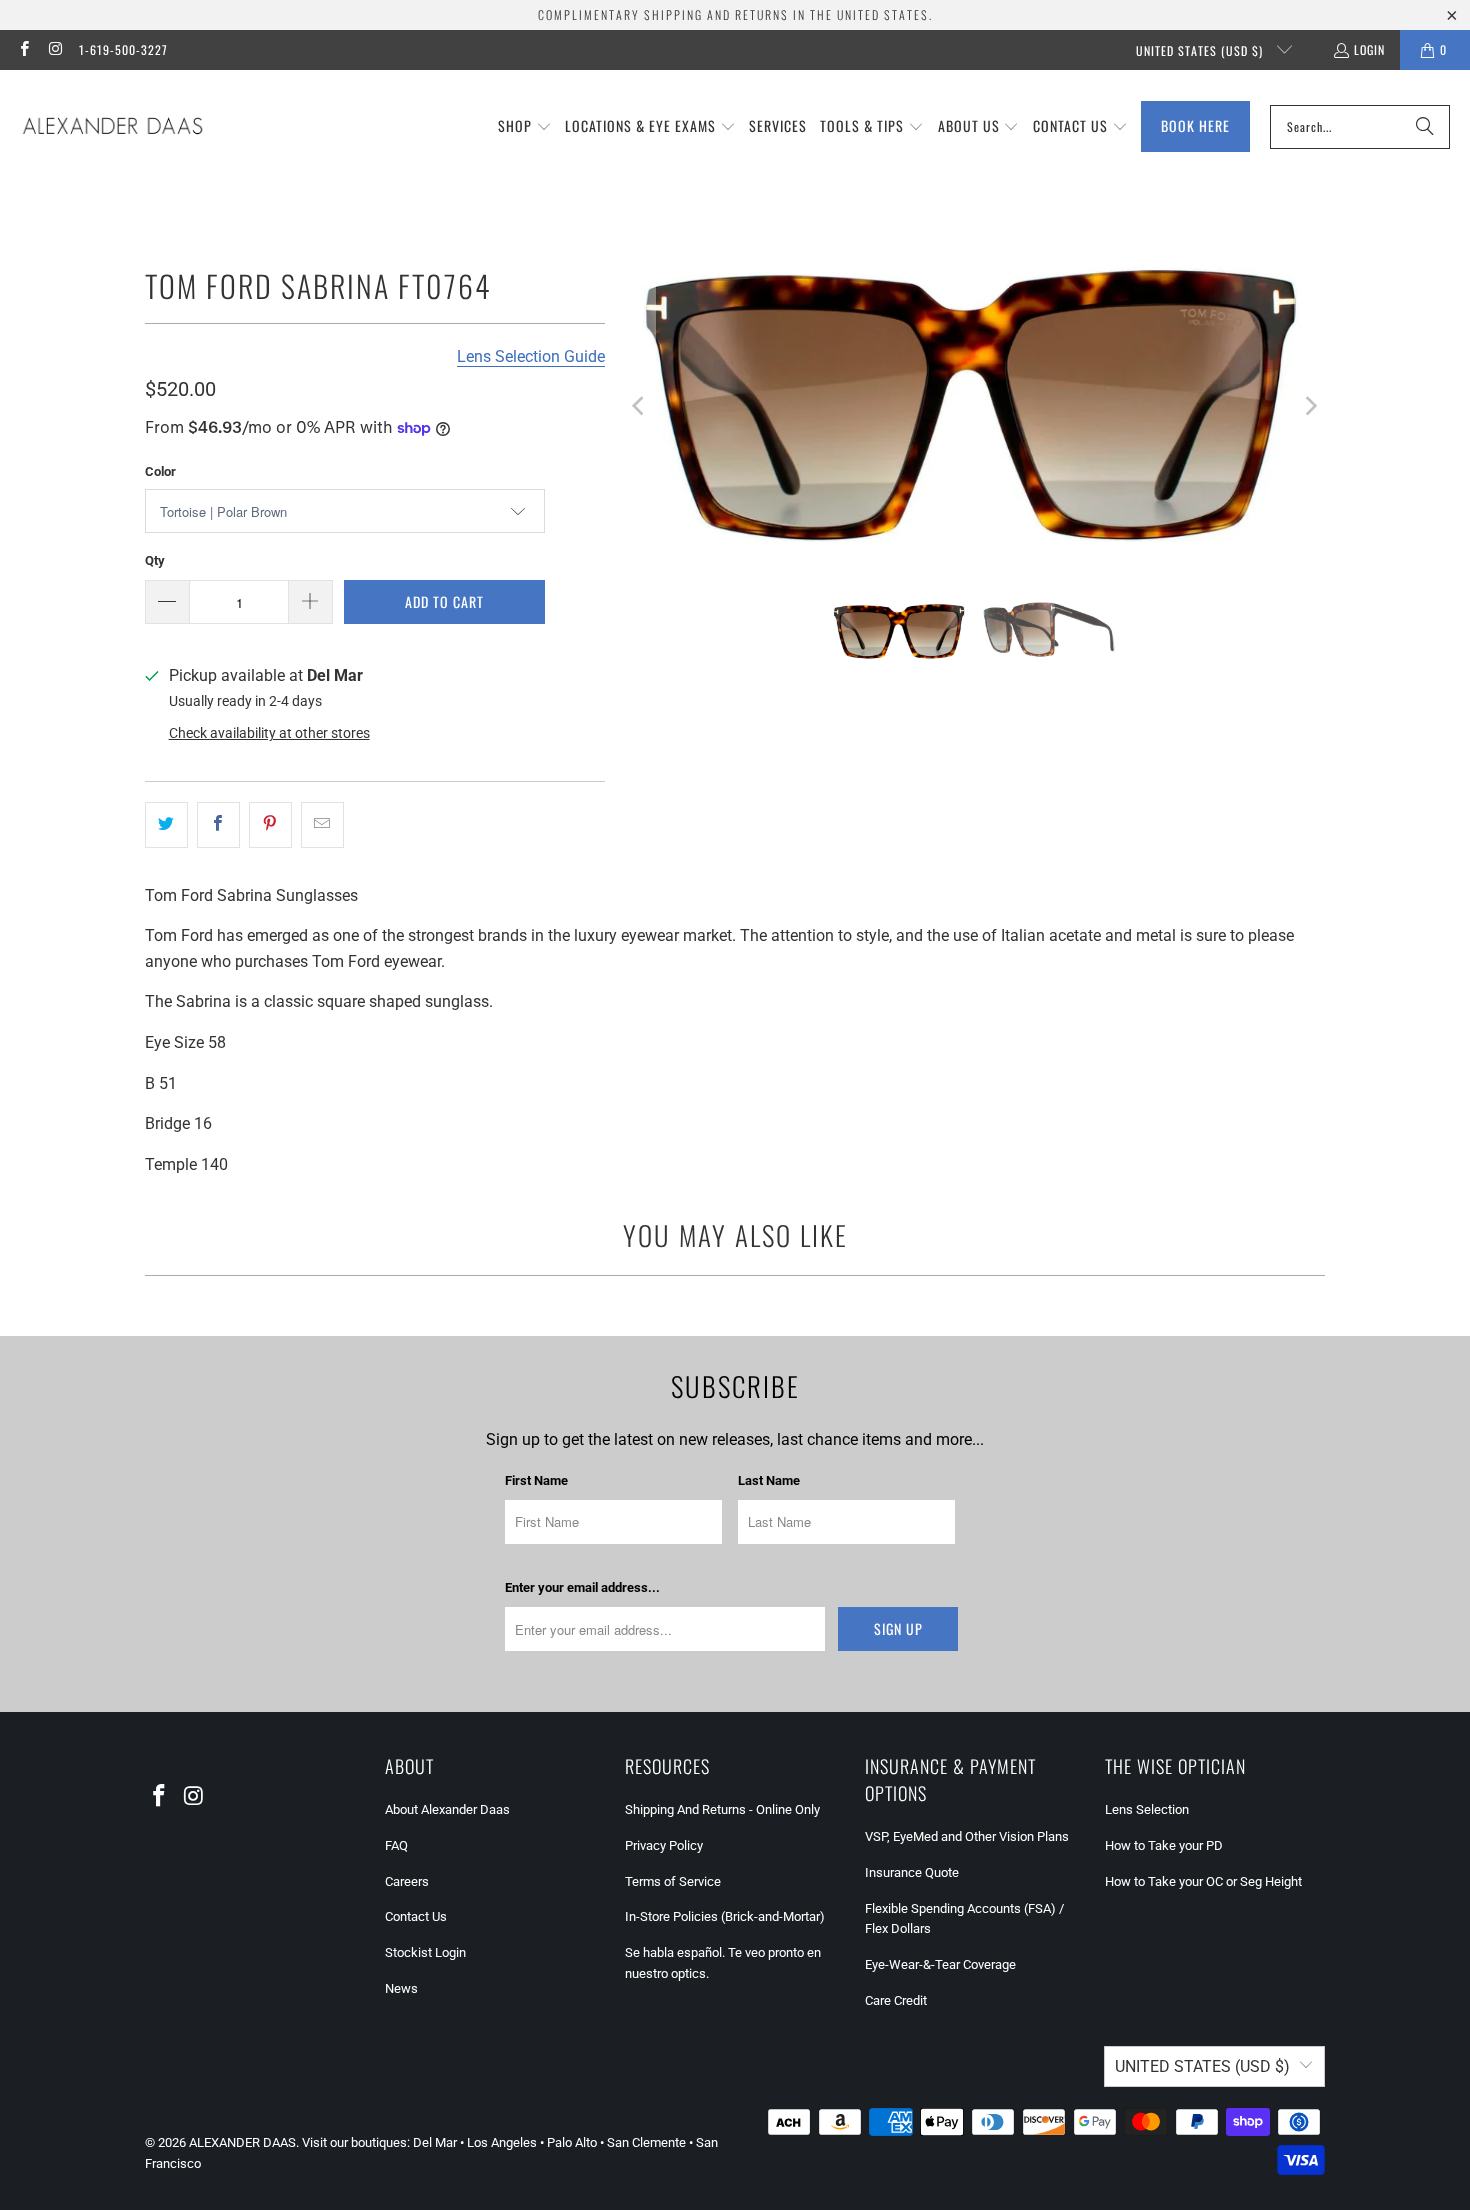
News (401, 1988)
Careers (407, 1881)
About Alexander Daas (447, 1809)
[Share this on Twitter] (166, 825)
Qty (155, 560)
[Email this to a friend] (322, 825)
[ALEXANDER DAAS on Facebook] (23, 49)
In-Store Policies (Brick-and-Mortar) (725, 1916)
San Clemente (646, 2142)
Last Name (769, 1480)
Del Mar (435, 2142)
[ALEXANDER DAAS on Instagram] (54, 49)
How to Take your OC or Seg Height (1203, 1881)
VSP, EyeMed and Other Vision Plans (967, 1836)
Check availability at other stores (269, 733)
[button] (525, 127)
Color (160, 471)
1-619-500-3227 (123, 49)
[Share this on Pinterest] (270, 825)
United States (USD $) (1201, 50)
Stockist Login (425, 1952)
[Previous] (640, 407)
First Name (536, 1480)
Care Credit (896, 2000)
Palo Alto (572, 2142)
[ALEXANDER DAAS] (112, 127)
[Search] (1425, 127)
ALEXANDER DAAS (242, 2142)
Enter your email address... (582, 1587)
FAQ (396, 1845)
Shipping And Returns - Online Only (722, 1809)
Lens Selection (1147, 1809)
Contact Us (416, 1916)
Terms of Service (673, 1881)
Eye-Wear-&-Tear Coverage (940, 1964)
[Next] (1310, 407)
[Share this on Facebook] (218, 825)
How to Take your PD (1164, 1845)
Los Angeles (502, 2142)
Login (1369, 49)
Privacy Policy (664, 1845)
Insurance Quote (912, 1872)
